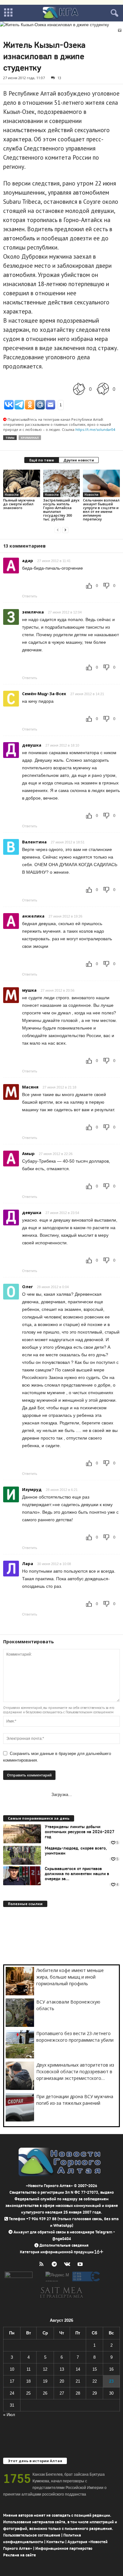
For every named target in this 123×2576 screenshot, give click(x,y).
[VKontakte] (69, 2265)
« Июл (9, 2415)
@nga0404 (62, 2239)
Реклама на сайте (20, 2555)
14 (78, 2369)
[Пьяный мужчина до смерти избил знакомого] (22, 483)
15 (95, 2369)
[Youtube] (81, 2265)
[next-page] (65, 530)
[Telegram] (56, 2265)
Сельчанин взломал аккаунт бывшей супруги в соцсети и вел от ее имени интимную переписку (101, 510)
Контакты (55, 2542)
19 (45, 2381)
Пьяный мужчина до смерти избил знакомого (19, 504)
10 (12, 2369)
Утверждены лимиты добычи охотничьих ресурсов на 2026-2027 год (80, 1832)
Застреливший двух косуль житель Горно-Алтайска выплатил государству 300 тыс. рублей (61, 510)
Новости (12, 495)
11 (29, 2369)
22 (95, 2381)
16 (111, 2369)
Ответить (30, 596)
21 (78, 2381)
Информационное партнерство (64, 2548)
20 (62, 2381)
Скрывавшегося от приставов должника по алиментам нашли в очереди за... (77, 1874)
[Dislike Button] (103, 389)
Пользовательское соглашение (32, 2535)
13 (59, 78)
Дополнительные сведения (64, 2245)
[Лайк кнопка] (79, 389)
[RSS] (43, 2265)
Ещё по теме (42, 460)
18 (28, 2381)
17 (12, 2381)
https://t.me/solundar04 (95, 429)
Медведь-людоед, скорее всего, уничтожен (76, 1851)
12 (45, 2369)
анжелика (33, 916)
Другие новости (79, 460)
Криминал (30, 438)
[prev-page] (58, 530)
